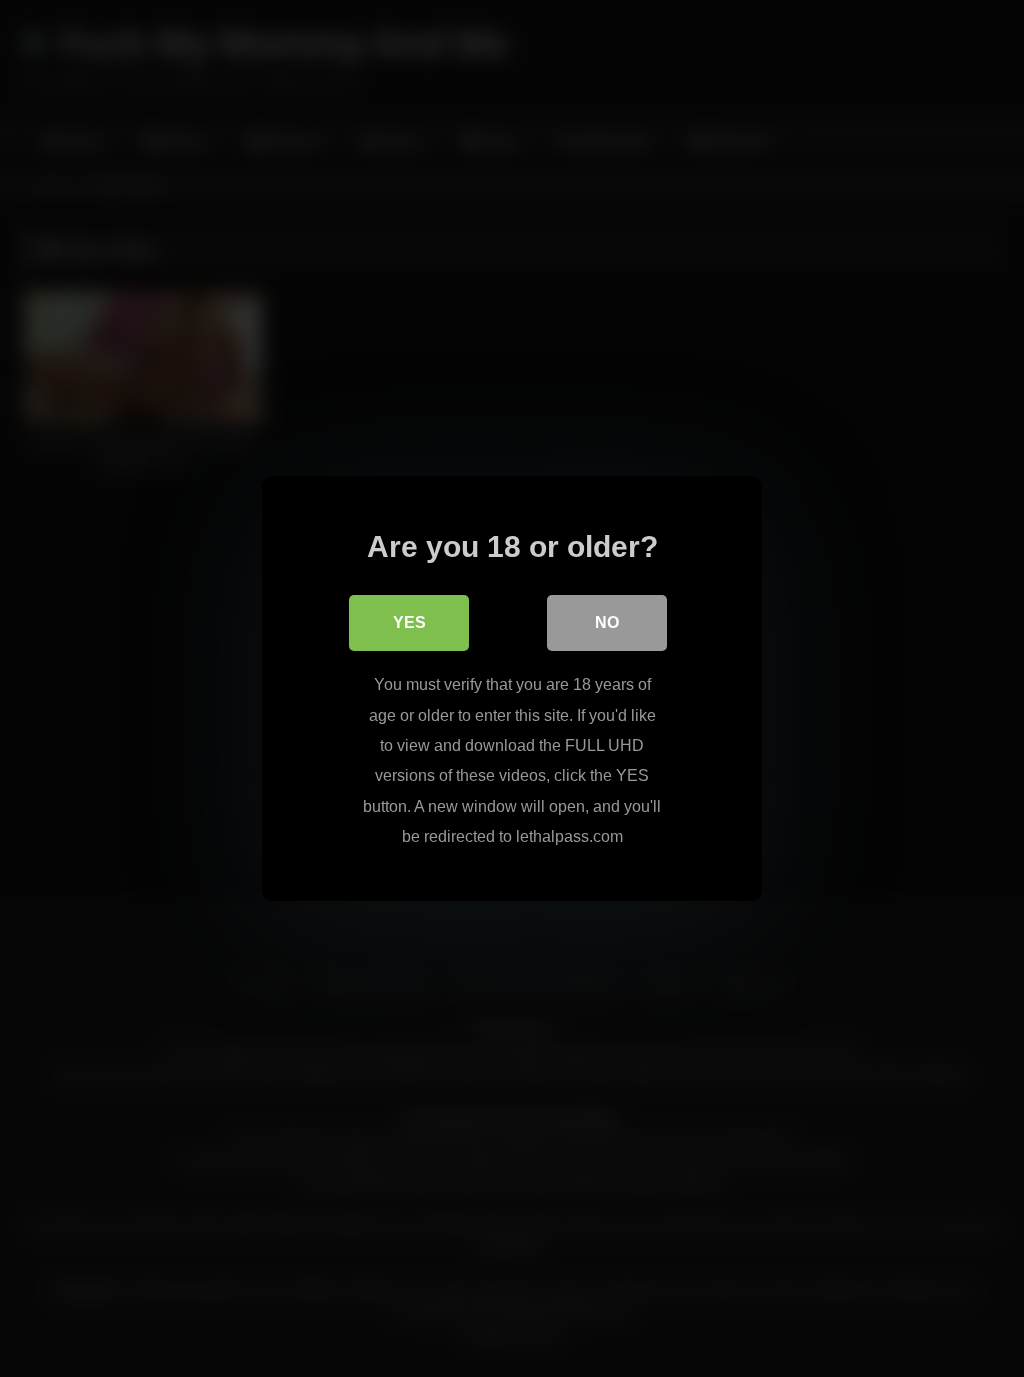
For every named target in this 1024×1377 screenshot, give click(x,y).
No (607, 622)
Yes (409, 622)
